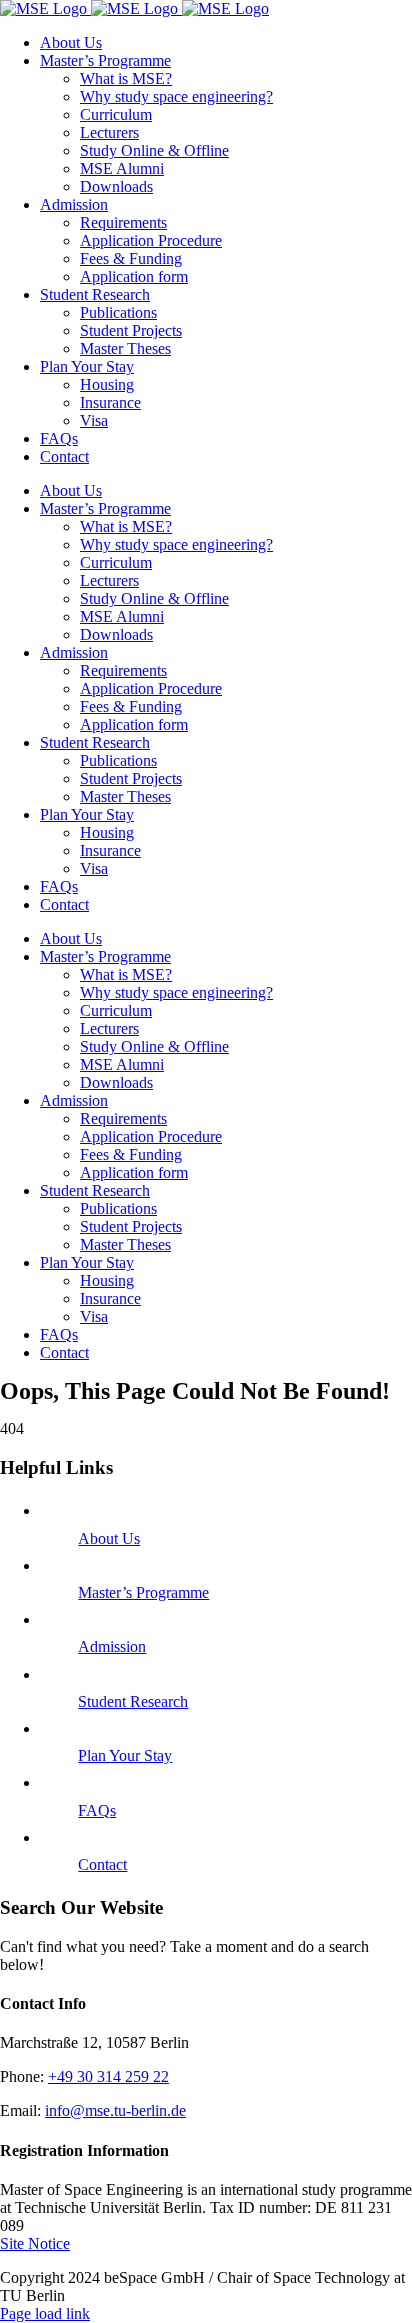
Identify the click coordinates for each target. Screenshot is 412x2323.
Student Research (133, 1701)
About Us (109, 1538)
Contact (102, 1864)
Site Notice (35, 2243)
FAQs (97, 1810)
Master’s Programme (143, 1592)
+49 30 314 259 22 (108, 2076)
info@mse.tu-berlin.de (115, 2110)
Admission (112, 1646)
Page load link (45, 2313)
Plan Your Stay (125, 1755)
